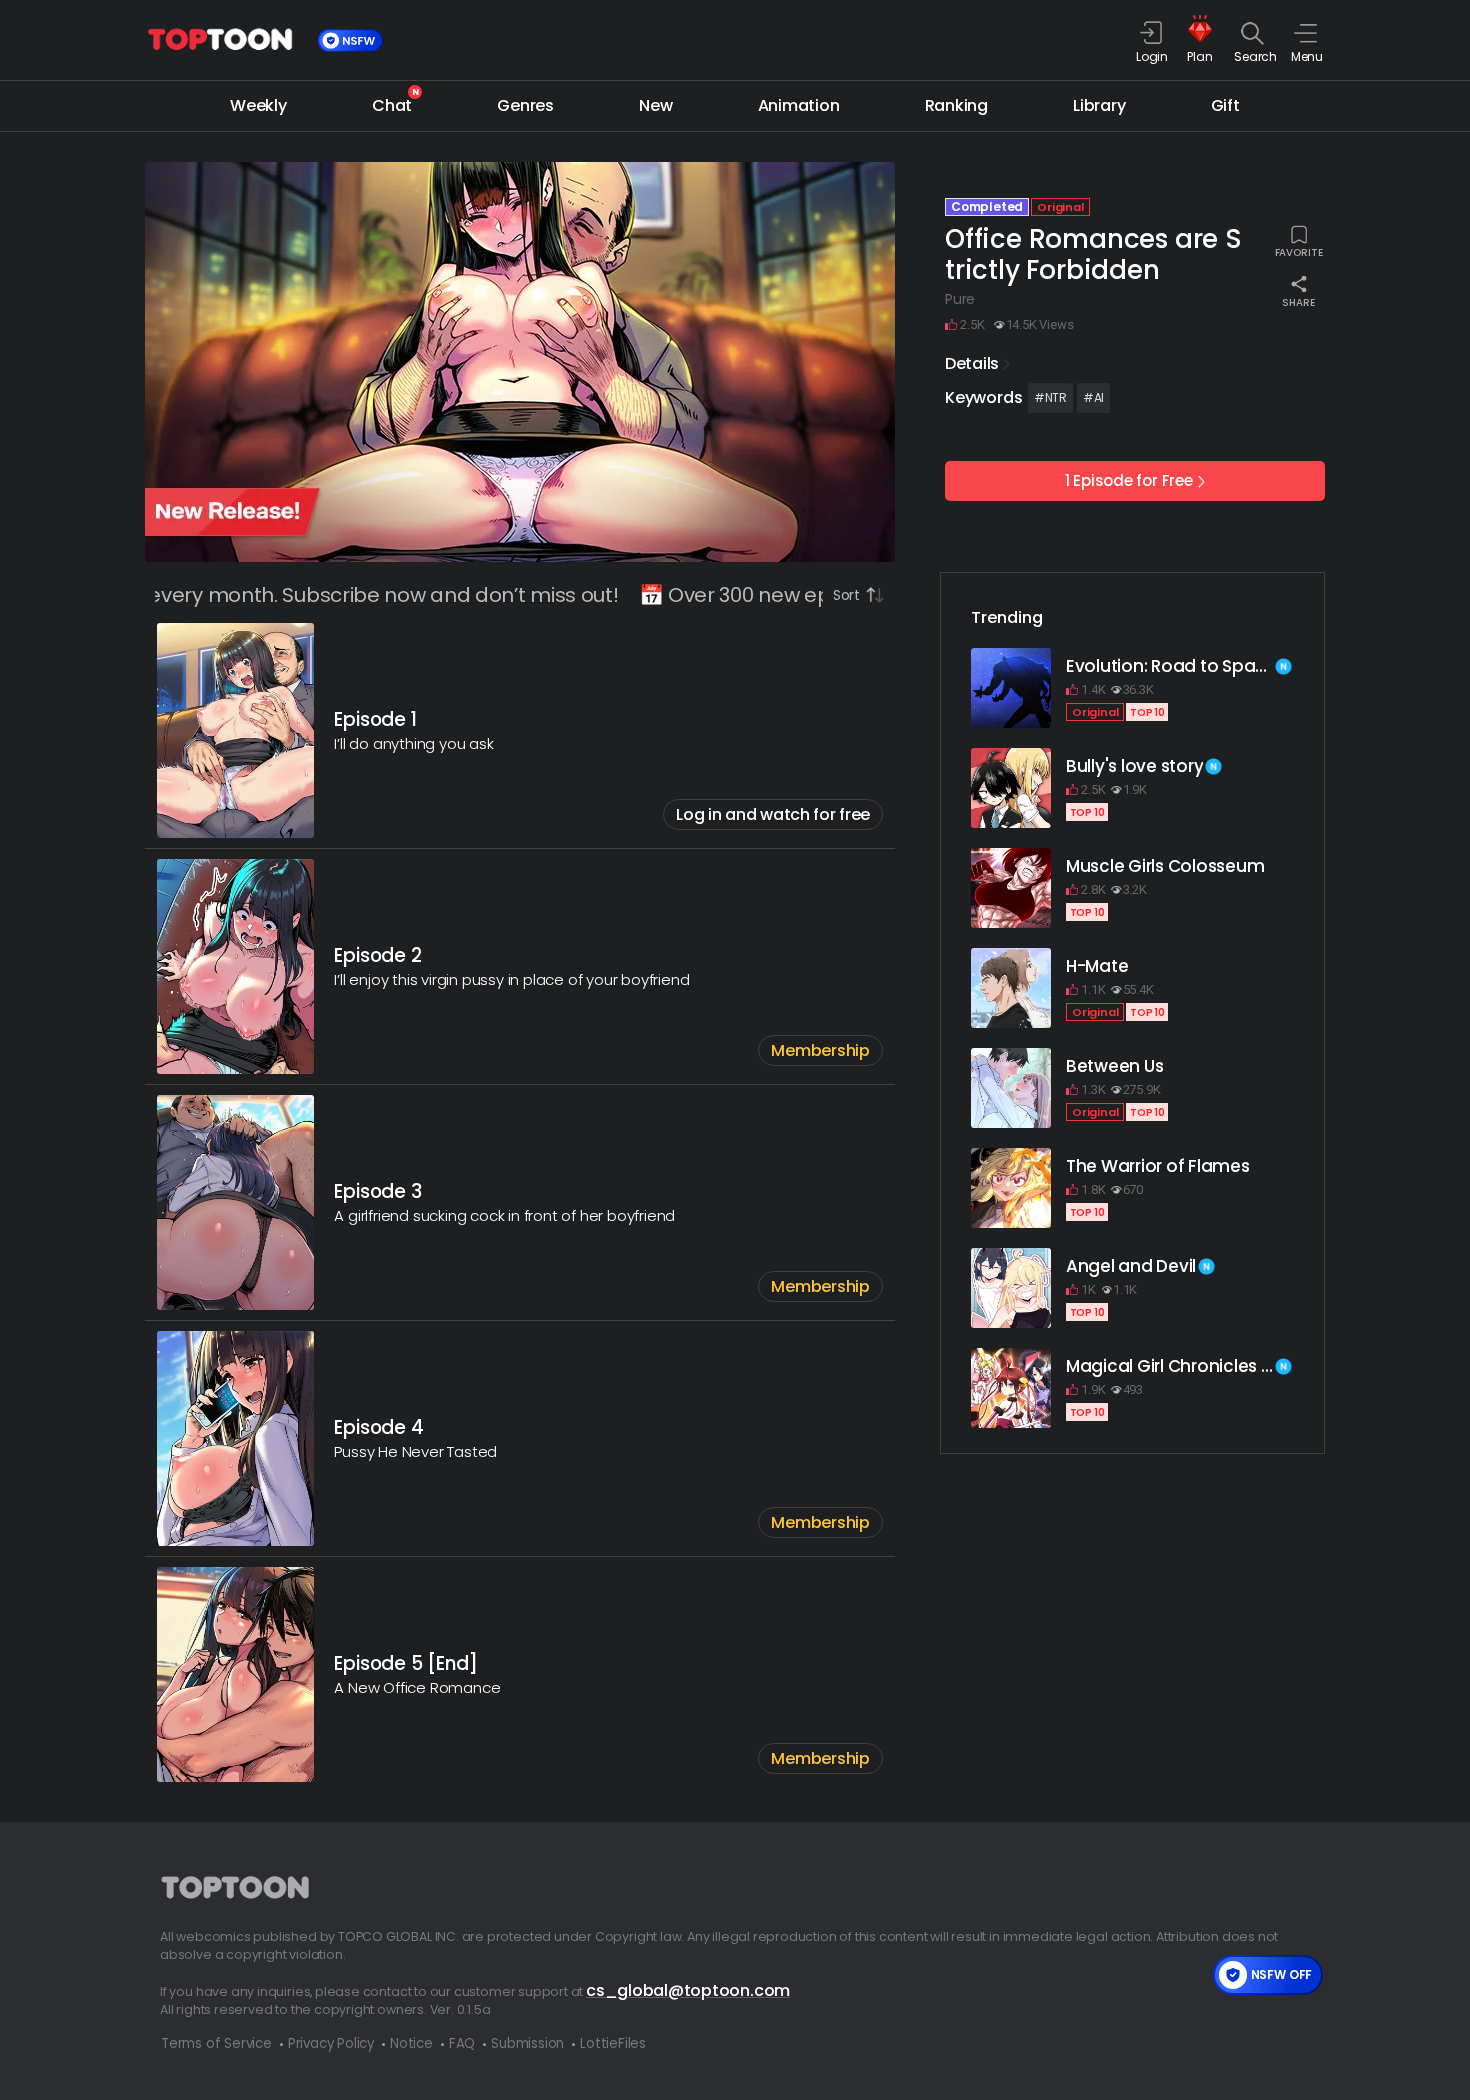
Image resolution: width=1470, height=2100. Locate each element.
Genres (525, 105)
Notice (411, 2043)
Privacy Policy (331, 2043)
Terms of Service (216, 2043)
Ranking (956, 105)
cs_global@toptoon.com (688, 1990)
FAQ (462, 2043)
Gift (1225, 105)
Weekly (258, 105)
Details (972, 363)
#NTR (1050, 397)
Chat (392, 104)
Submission (527, 2044)
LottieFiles (613, 2043)
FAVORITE (1299, 251)
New (655, 105)
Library (1099, 105)
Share (1298, 301)
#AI (1093, 397)
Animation (799, 105)
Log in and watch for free (773, 814)
